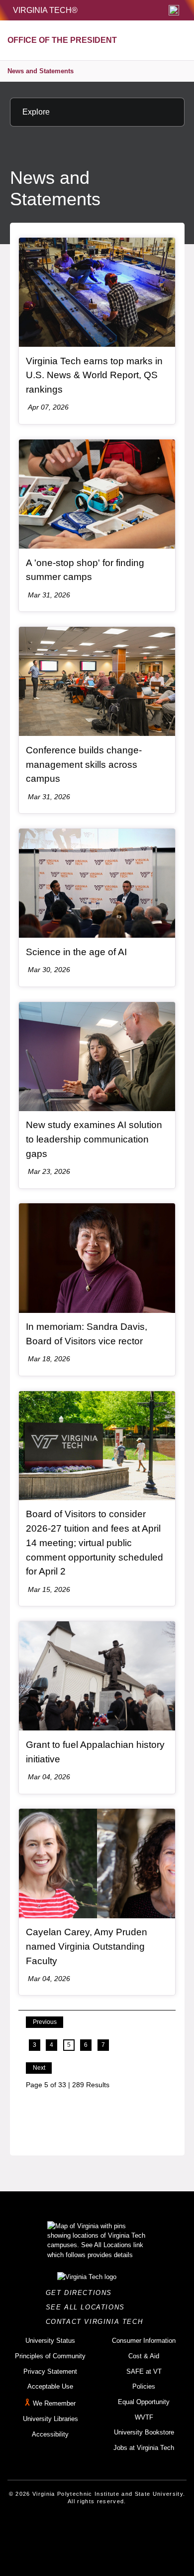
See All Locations (88, 2307)
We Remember (54, 2403)
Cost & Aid (144, 2356)
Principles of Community (50, 2356)
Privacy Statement (50, 2371)
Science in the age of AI (76, 952)
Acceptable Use (50, 2386)
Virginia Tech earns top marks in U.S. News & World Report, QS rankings (94, 375)
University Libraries (50, 2419)
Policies (144, 2386)
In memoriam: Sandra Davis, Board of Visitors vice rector (87, 1334)
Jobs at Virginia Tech (144, 2448)
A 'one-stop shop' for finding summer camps (85, 570)
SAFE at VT (144, 2371)
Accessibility (50, 2434)
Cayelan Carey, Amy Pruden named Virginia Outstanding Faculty (87, 1946)
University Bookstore (144, 2432)
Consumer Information (144, 2341)
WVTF (144, 2417)
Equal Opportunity (144, 2402)
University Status (50, 2341)
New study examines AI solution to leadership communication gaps (94, 1139)
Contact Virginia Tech (97, 2322)
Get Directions (82, 2293)
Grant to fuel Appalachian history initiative (95, 1752)
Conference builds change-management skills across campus (84, 764)
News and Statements (41, 71)
